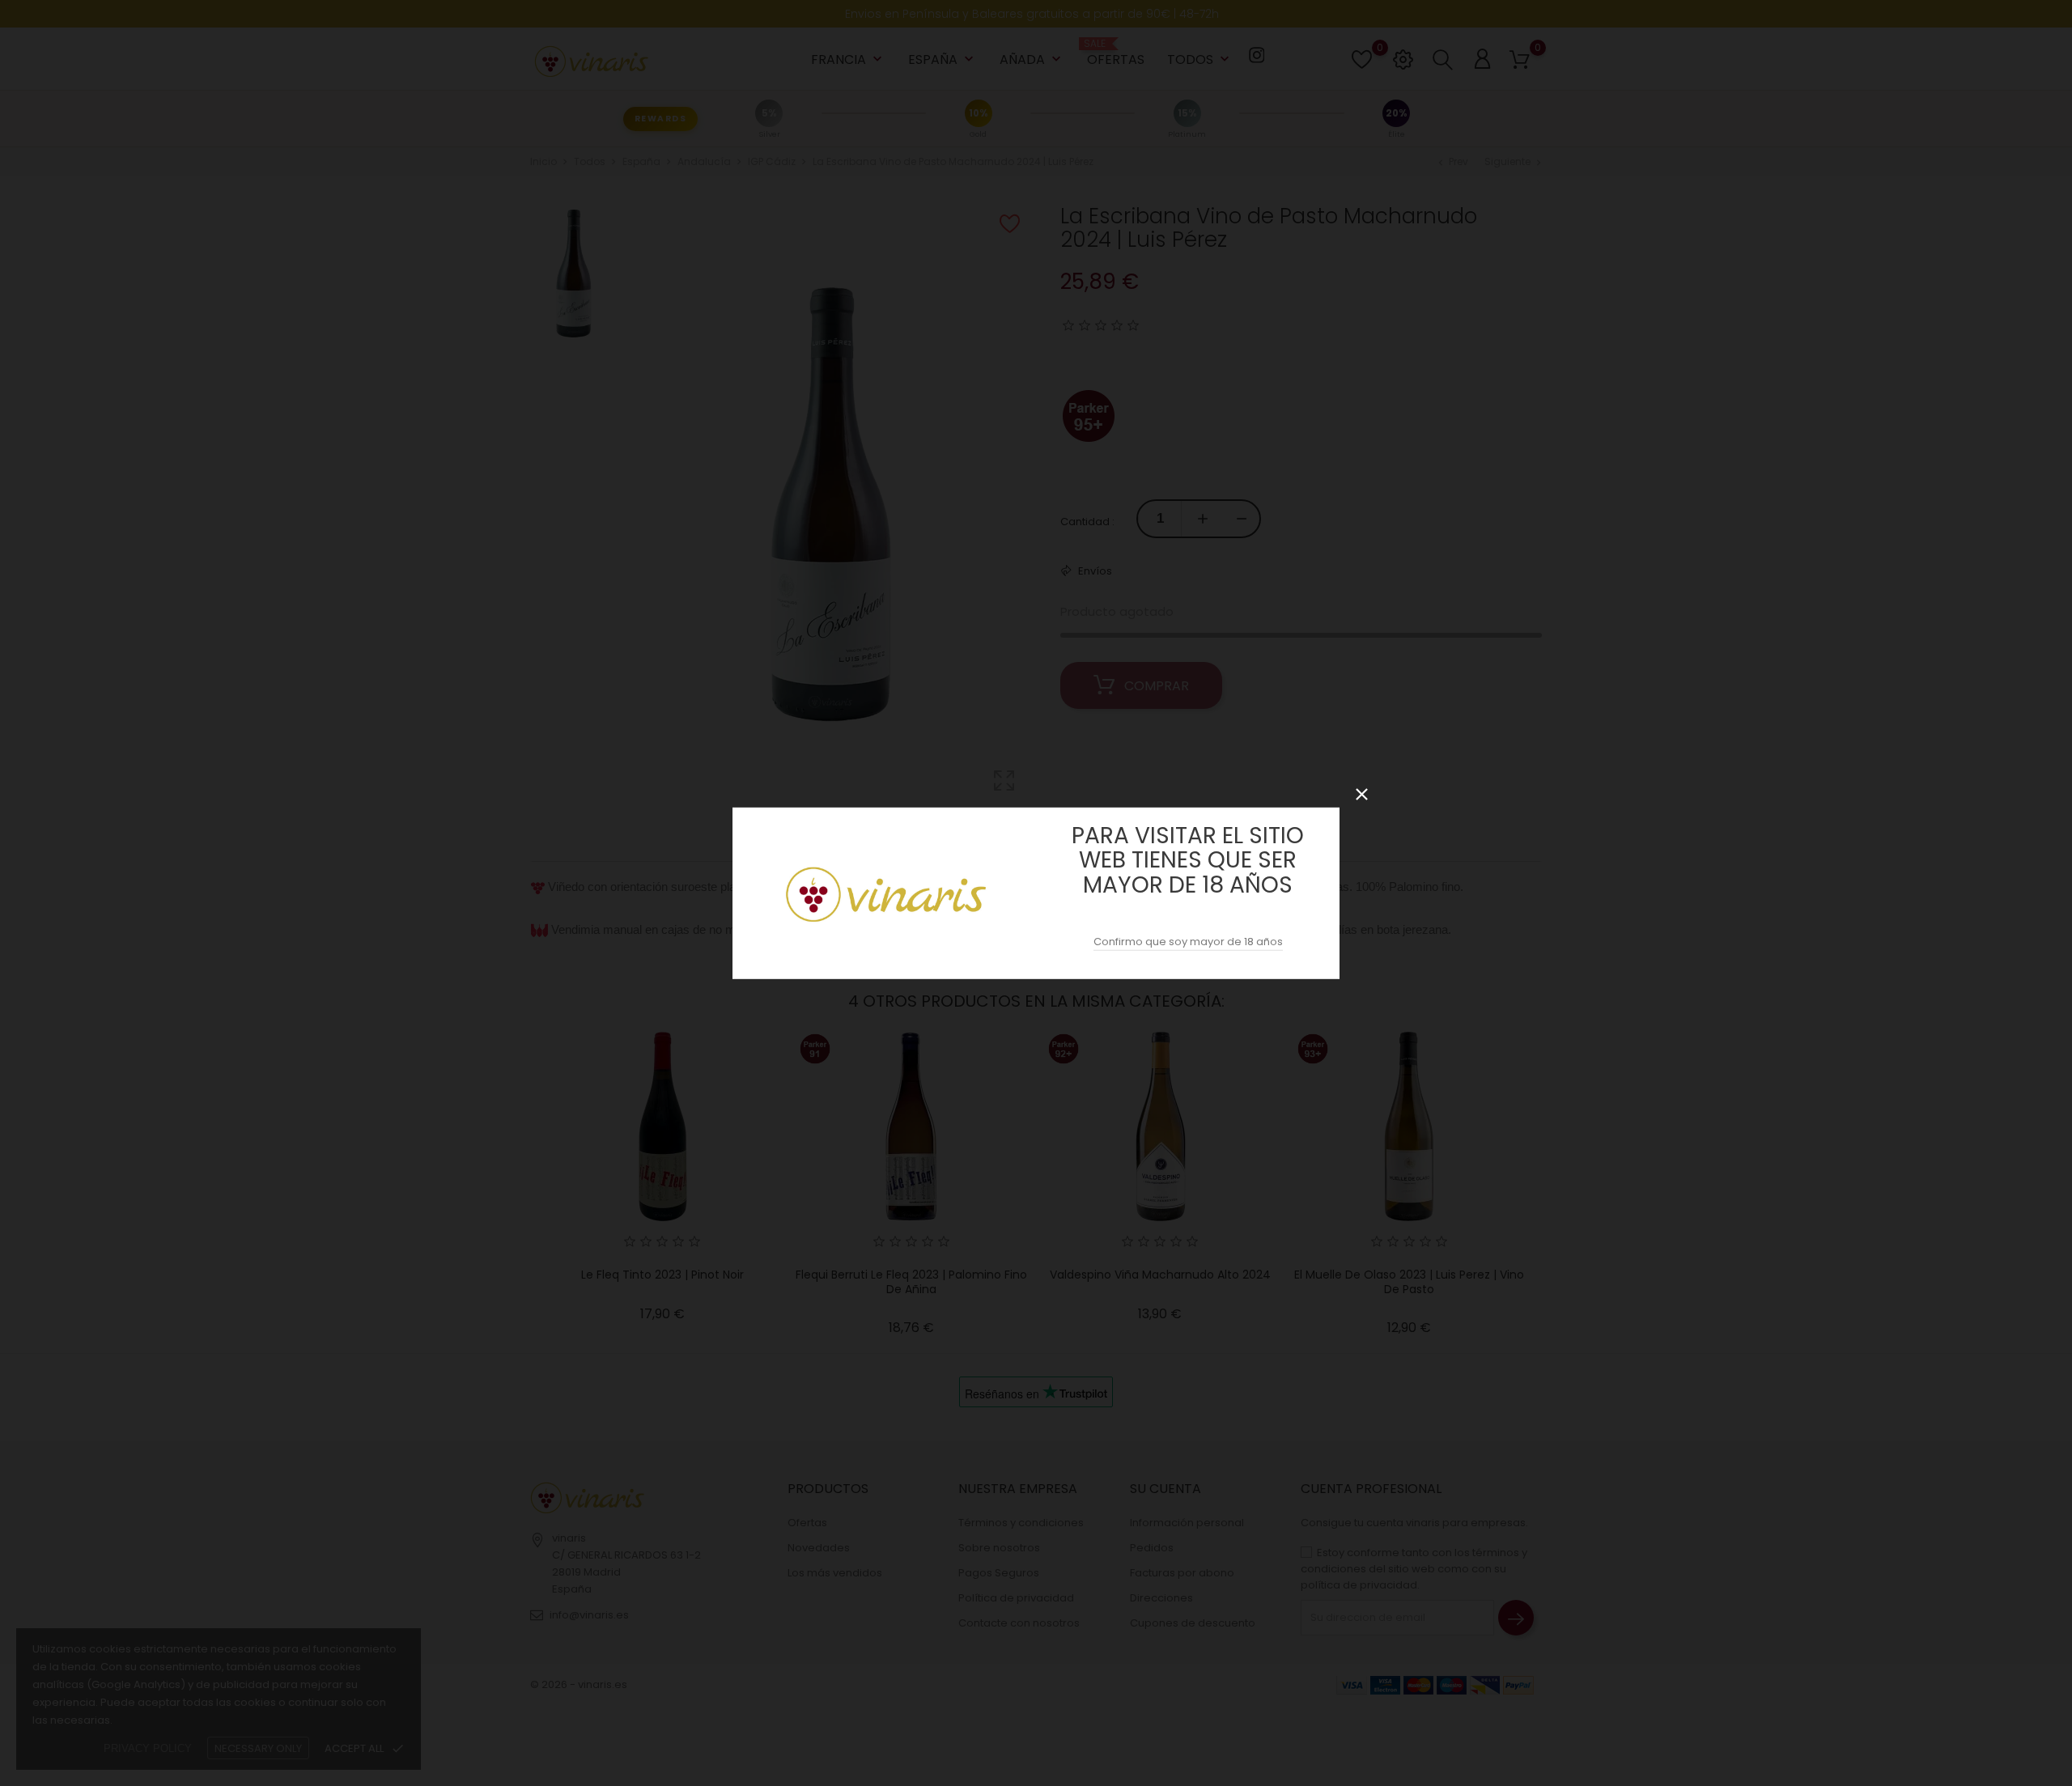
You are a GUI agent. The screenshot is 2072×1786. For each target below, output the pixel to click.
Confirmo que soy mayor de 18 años (1188, 942)
